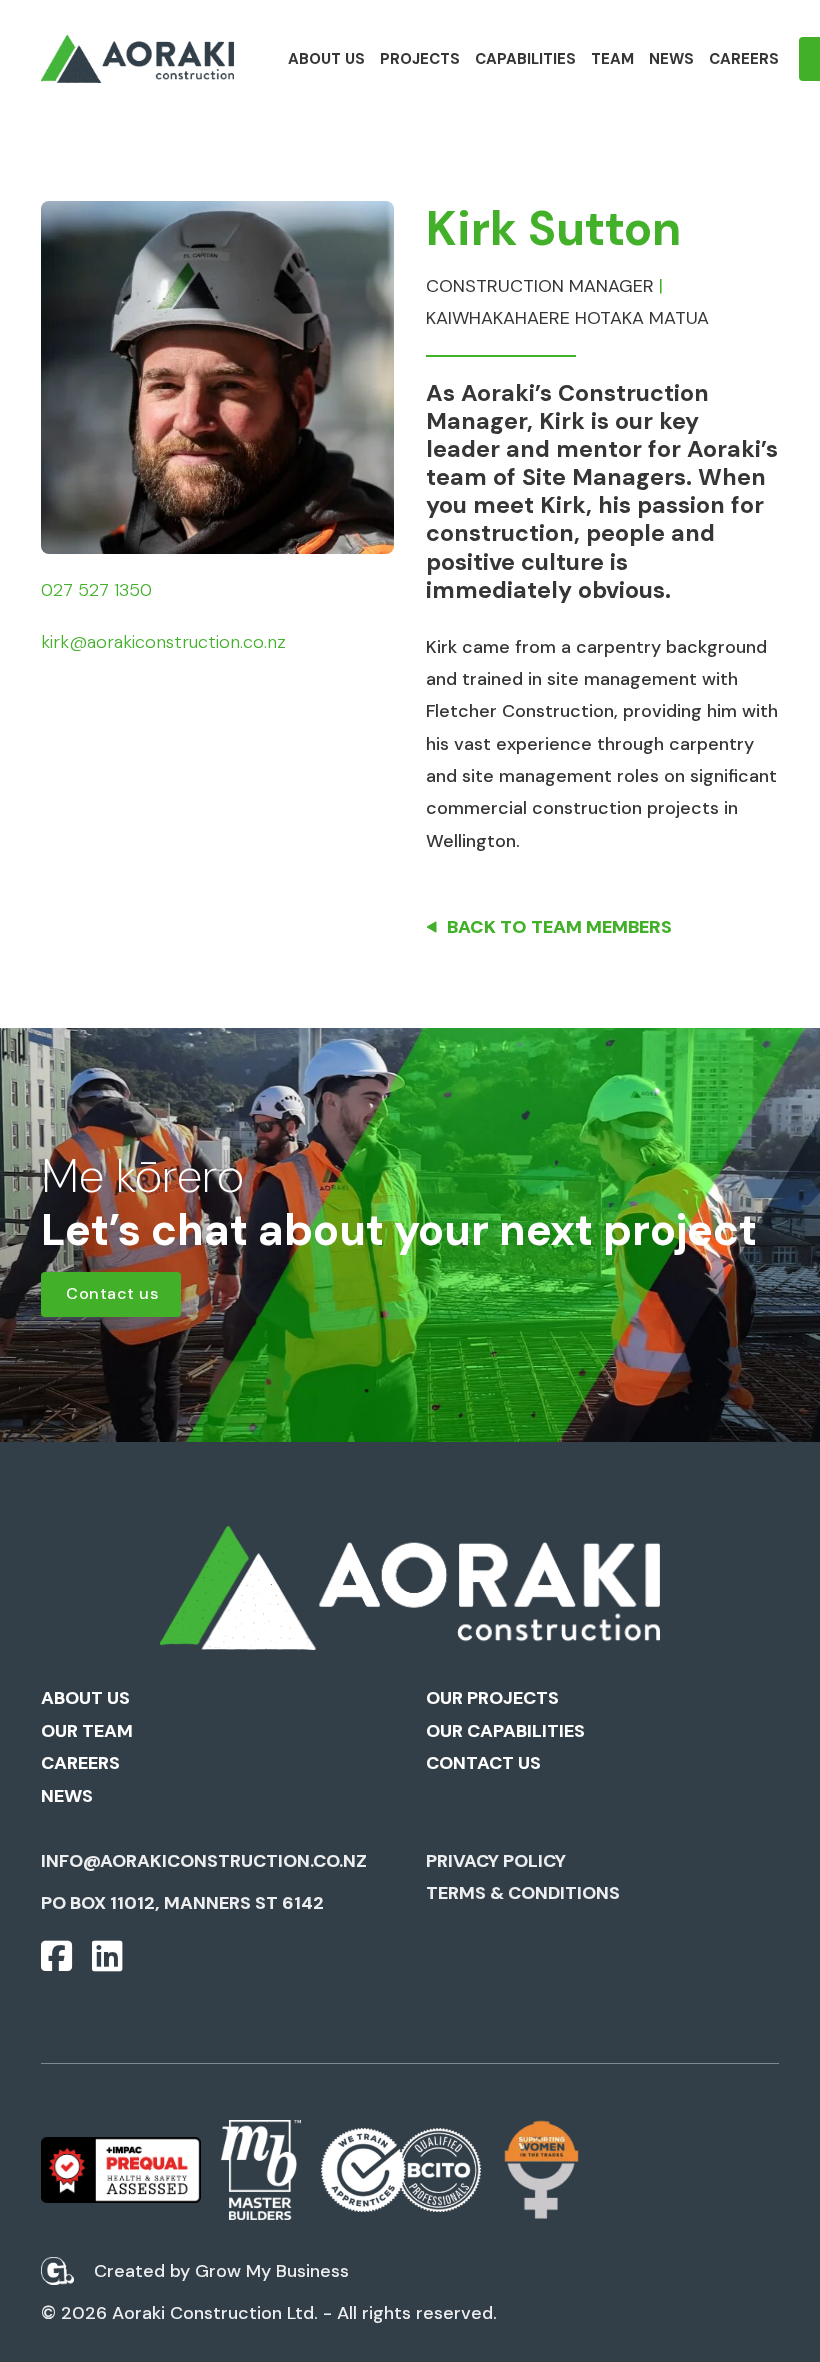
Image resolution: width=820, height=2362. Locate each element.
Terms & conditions (523, 1893)
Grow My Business (272, 2271)
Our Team (87, 1731)
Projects (420, 59)
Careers (744, 59)
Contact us (112, 1293)
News (671, 59)
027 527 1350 (96, 590)
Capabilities (525, 59)
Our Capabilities (505, 1731)
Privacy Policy (496, 1861)
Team (612, 59)
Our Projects (492, 1698)
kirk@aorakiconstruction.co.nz (163, 642)
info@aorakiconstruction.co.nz (204, 1861)
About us (326, 59)
